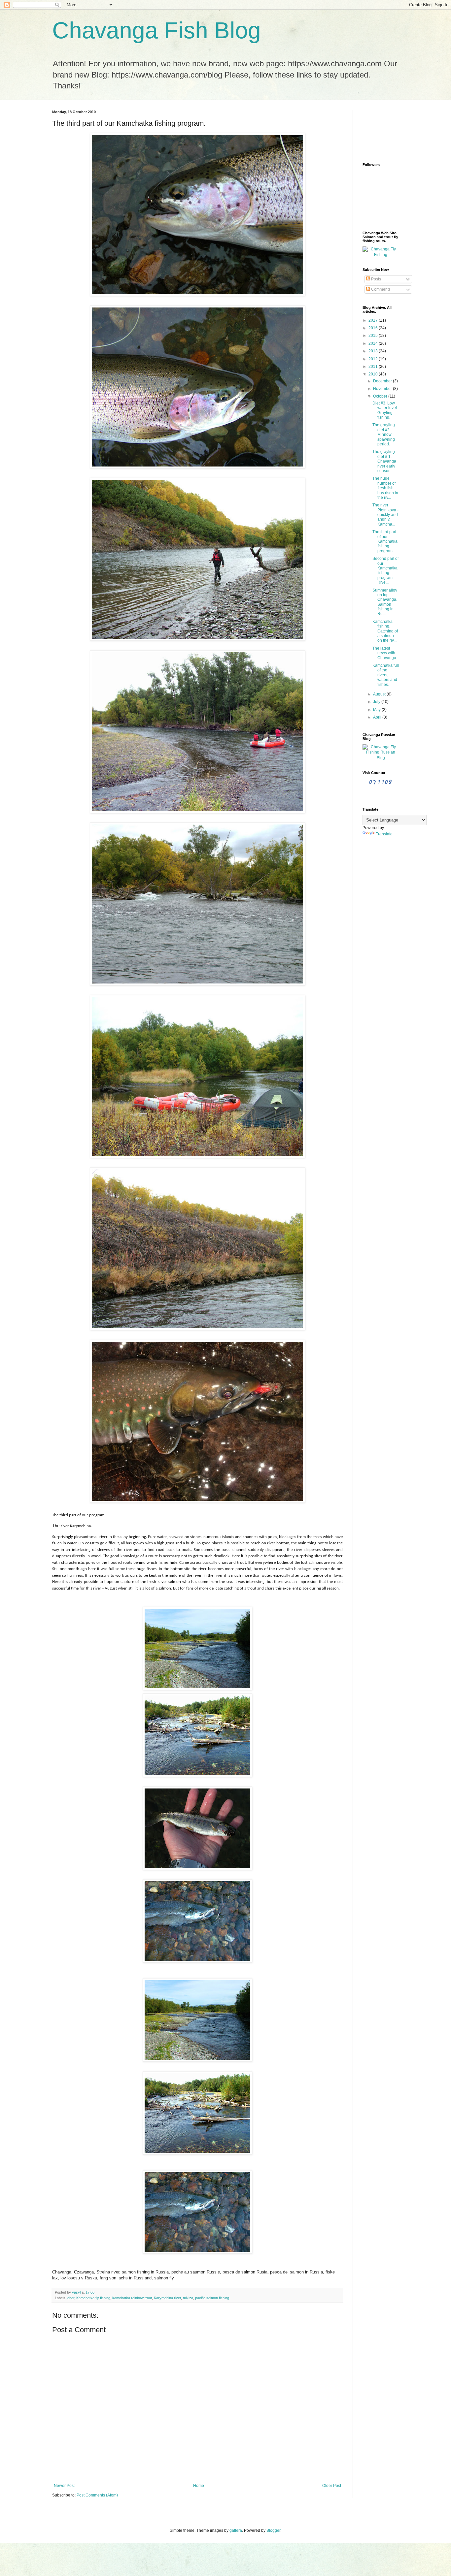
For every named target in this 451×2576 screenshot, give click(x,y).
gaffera (236, 2530)
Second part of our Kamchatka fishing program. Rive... (385, 570)
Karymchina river (167, 2298)
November (383, 389)
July (377, 702)
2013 (374, 351)
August (380, 694)
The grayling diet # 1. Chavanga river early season (384, 461)
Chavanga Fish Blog (156, 30)
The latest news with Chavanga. (385, 653)
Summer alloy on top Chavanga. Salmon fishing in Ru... (385, 602)
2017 (374, 320)
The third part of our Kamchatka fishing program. (385, 541)
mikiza (188, 2298)
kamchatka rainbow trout (132, 2298)
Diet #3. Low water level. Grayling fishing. (385, 410)
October (381, 396)
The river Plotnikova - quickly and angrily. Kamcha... (385, 515)
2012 (374, 359)
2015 (374, 336)
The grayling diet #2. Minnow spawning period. (384, 435)
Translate (384, 834)
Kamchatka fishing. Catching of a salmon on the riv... (385, 631)
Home (199, 2486)
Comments (380, 289)
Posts (376, 279)
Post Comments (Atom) (97, 2495)
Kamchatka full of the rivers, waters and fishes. (386, 675)
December (383, 381)
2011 (374, 367)
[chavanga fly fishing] (381, 255)
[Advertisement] (383, 130)
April (378, 717)
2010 (374, 374)
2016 (374, 328)
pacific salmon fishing (212, 2298)
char (71, 2298)
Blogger (273, 2530)
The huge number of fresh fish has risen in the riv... (385, 488)
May (377, 710)
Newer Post (64, 2486)
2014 (374, 343)
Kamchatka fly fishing (93, 2298)
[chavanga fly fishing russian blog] (381, 758)
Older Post (332, 2486)
